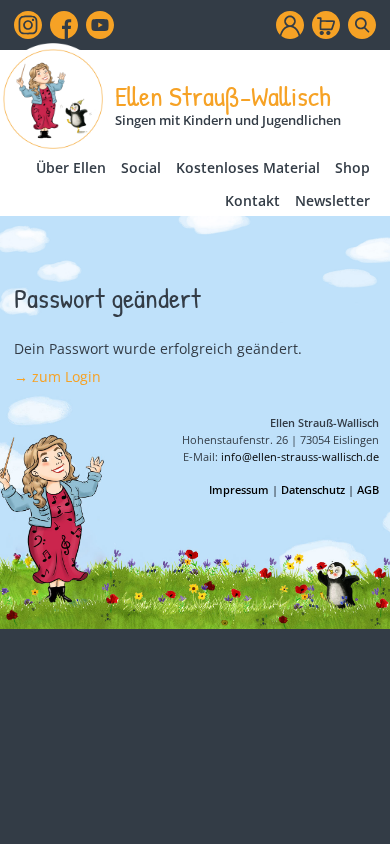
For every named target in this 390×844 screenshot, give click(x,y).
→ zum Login (57, 376)
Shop (352, 167)
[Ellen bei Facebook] (64, 25)
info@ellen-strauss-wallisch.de (300, 456)
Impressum (239, 489)
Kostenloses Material (248, 167)
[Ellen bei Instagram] (28, 25)
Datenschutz (313, 489)
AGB (368, 489)
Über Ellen (71, 167)
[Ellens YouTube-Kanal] (100, 25)
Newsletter (332, 200)
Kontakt (252, 200)
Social (141, 167)
